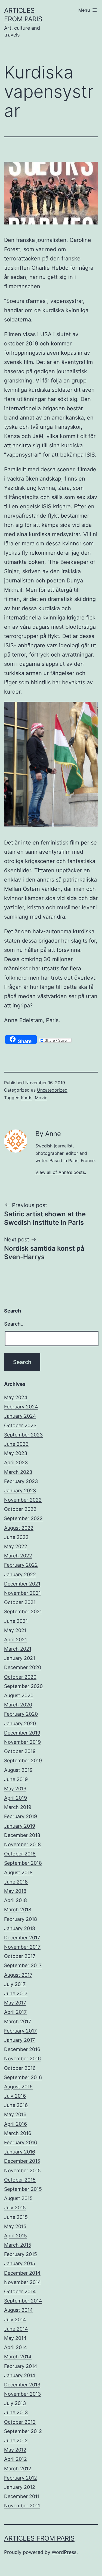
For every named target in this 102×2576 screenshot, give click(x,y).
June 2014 (16, 2329)
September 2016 (23, 2077)
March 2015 (18, 2245)
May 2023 (16, 1453)
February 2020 (21, 1714)
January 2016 (20, 2152)
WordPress (64, 2552)
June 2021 (16, 1621)
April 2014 (16, 2347)
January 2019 (20, 1826)
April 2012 (16, 2459)
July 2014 (15, 2320)
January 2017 (19, 2040)
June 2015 (16, 2217)
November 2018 (22, 1844)
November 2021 (22, 1593)
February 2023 (21, 1481)
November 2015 (22, 2171)
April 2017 (15, 2012)
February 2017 (20, 2031)
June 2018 (16, 1882)
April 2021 (16, 1640)
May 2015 (15, 2226)
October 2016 (20, 2068)
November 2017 (22, 1947)
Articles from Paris (39, 2538)
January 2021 (20, 1658)
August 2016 (18, 2087)
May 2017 (15, 2003)
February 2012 (21, 2478)
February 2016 (21, 2142)
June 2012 (16, 2440)
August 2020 (19, 1695)
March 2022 (18, 1556)
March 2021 (18, 1649)
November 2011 (22, 2506)
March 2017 (18, 2021)
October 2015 (20, 2180)
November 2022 (23, 1500)
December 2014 (22, 2273)
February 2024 (21, 1407)
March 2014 (18, 2357)
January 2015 (20, 2263)
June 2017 (16, 1993)
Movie (41, 1098)
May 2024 (16, 1397)
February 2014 (21, 2366)
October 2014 (20, 2291)
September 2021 (23, 1611)
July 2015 (15, 2208)
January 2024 (20, 1416)
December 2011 (22, 2496)
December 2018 (22, 1835)
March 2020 (18, 1705)
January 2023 (20, 1491)
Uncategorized (52, 1090)
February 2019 (21, 1816)
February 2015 (21, 2254)
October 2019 (20, 1751)
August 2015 (18, 2198)
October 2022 (20, 1509)
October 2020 (20, 1677)
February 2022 (21, 1565)
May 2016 (15, 2114)
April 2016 (16, 2124)
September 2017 (23, 1965)
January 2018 (20, 1928)
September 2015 (23, 2189)
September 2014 (23, 2301)
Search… (14, 1324)
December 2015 (22, 2161)
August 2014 (18, 2310)
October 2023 (20, 1425)
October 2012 (20, 2422)
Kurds (27, 1098)
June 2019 (16, 1779)
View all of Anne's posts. (61, 1172)
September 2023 (23, 1435)
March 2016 (18, 2133)
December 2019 (22, 1733)
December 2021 (22, 1584)
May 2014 (15, 2338)
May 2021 (15, 1630)
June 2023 (16, 1444)
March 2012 (18, 2469)
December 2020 (23, 1667)
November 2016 (22, 2059)
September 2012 (23, 2431)
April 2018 (16, 1900)
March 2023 (18, 1472)
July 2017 (15, 1984)
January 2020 (20, 1723)
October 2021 (20, 1602)
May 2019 (15, 1789)
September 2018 (23, 1863)
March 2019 (18, 1807)
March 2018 (18, 1910)
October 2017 (20, 1956)
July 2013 (15, 2403)
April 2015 (16, 2236)
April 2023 (16, 1462)
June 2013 (16, 2412)
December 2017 (22, 1938)
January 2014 (20, 2375)
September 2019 (23, 1761)
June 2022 (16, 1537)
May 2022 (16, 1546)
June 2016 (16, 2105)
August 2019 (18, 1770)
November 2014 (23, 2282)
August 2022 (19, 1528)
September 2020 (23, 1686)
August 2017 (18, 1975)
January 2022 (20, 1574)
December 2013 (22, 2385)
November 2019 (22, 1742)
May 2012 (15, 2450)
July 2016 (15, 2096)
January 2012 (20, 2487)
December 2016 (22, 2049)
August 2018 (18, 1872)
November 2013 (22, 2394)
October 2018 (20, 1854)
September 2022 (23, 1518)
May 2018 (15, 1891)
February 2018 (21, 1919)
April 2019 (16, 1798)
